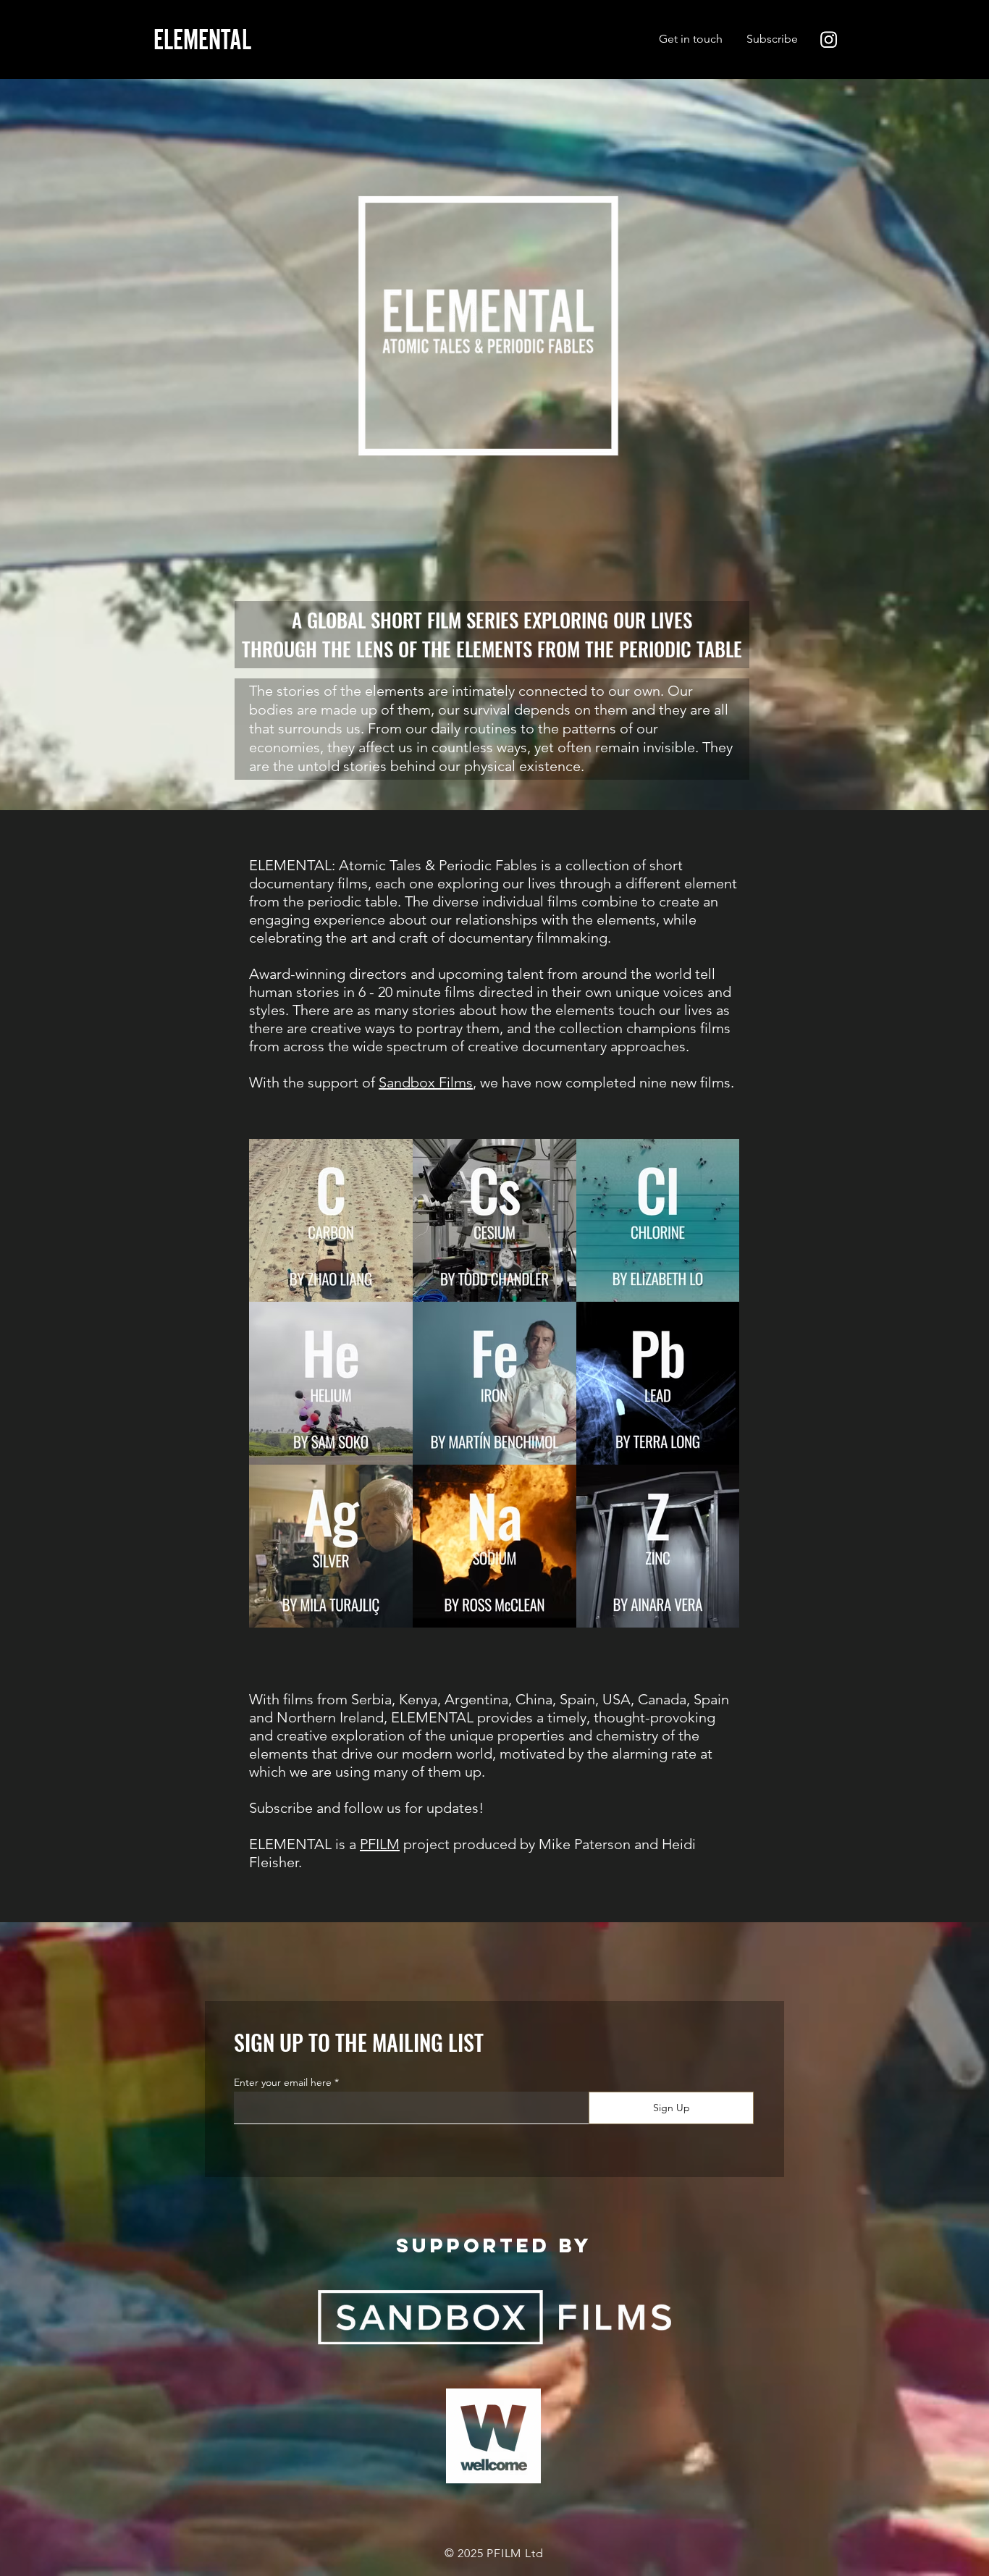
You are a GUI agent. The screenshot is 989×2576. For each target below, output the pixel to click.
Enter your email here (283, 2082)
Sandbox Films (426, 1082)
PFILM (380, 1844)
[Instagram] (829, 39)
